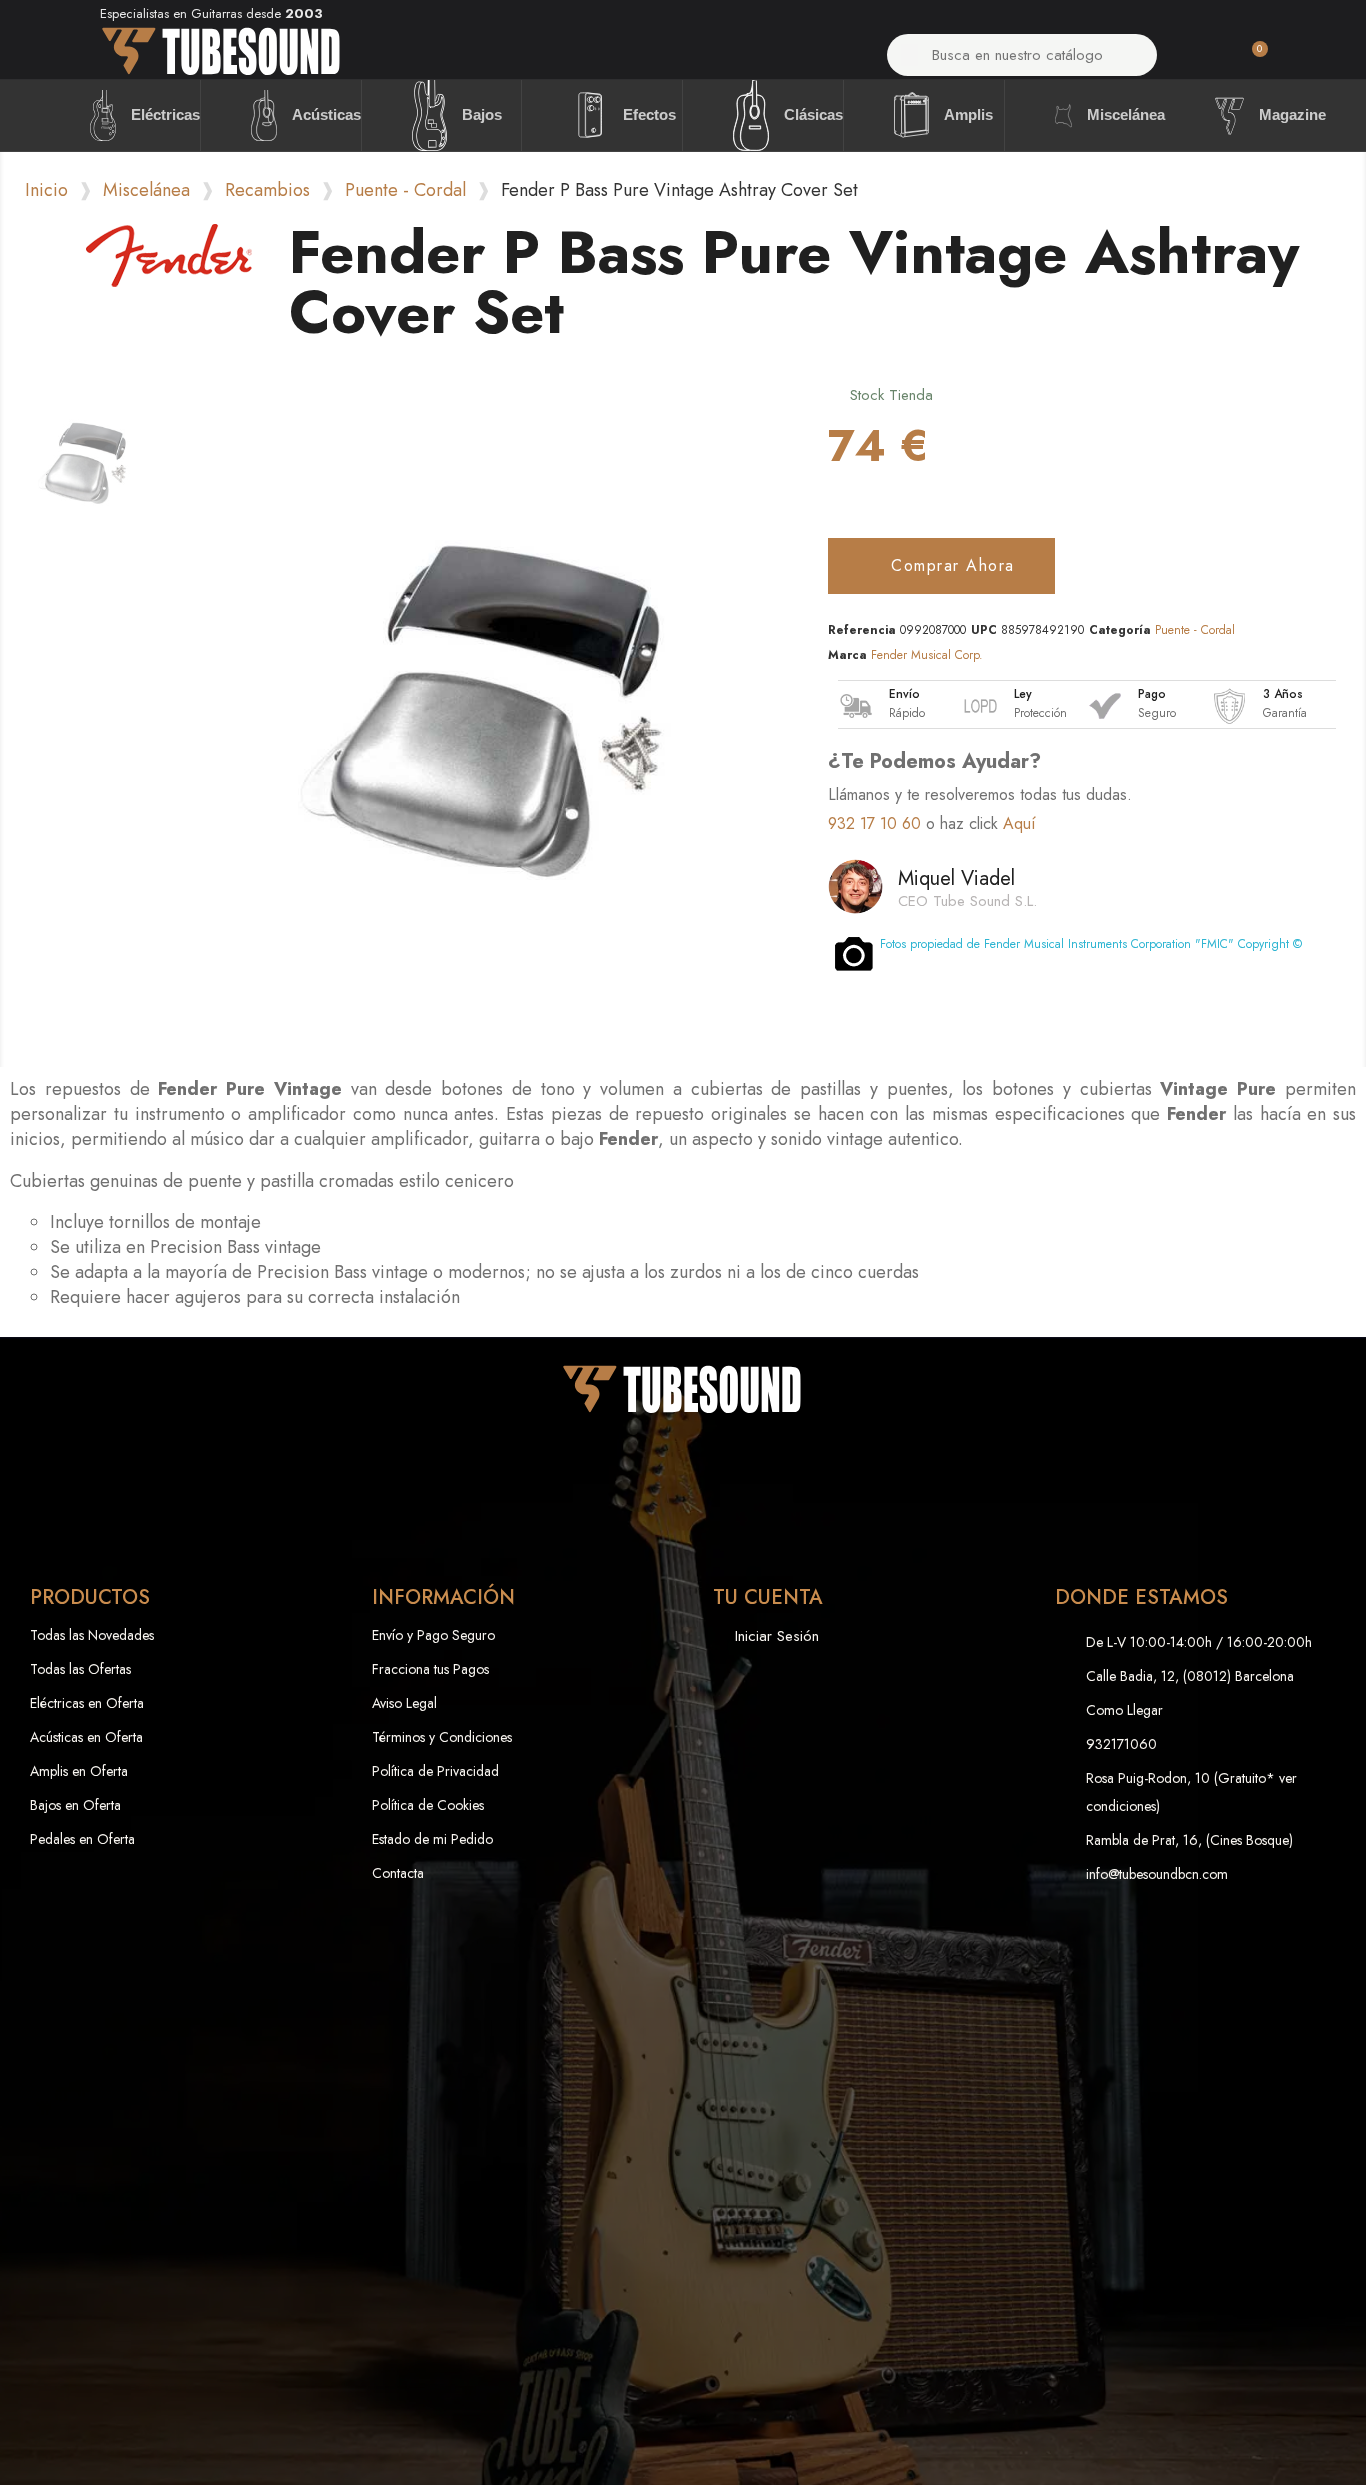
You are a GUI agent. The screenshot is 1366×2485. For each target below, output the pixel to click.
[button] (1251, 60)
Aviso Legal (404, 1703)
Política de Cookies (428, 1805)
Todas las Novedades (92, 1635)
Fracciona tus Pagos (430, 1669)
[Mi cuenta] (1198, 60)
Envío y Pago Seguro (433, 1635)
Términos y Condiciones (442, 1737)
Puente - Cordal (405, 190)
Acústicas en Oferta (86, 1737)
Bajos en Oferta (75, 1805)
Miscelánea (146, 190)
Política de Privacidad (435, 1771)
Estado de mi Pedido (432, 1839)
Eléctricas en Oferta (87, 1703)
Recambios (267, 190)
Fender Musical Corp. (927, 655)
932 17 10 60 (874, 823)
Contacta (398, 1873)
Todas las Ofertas (80, 1669)
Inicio (46, 190)
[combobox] (1023, 55)
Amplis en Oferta (79, 1771)
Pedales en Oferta (82, 1839)
